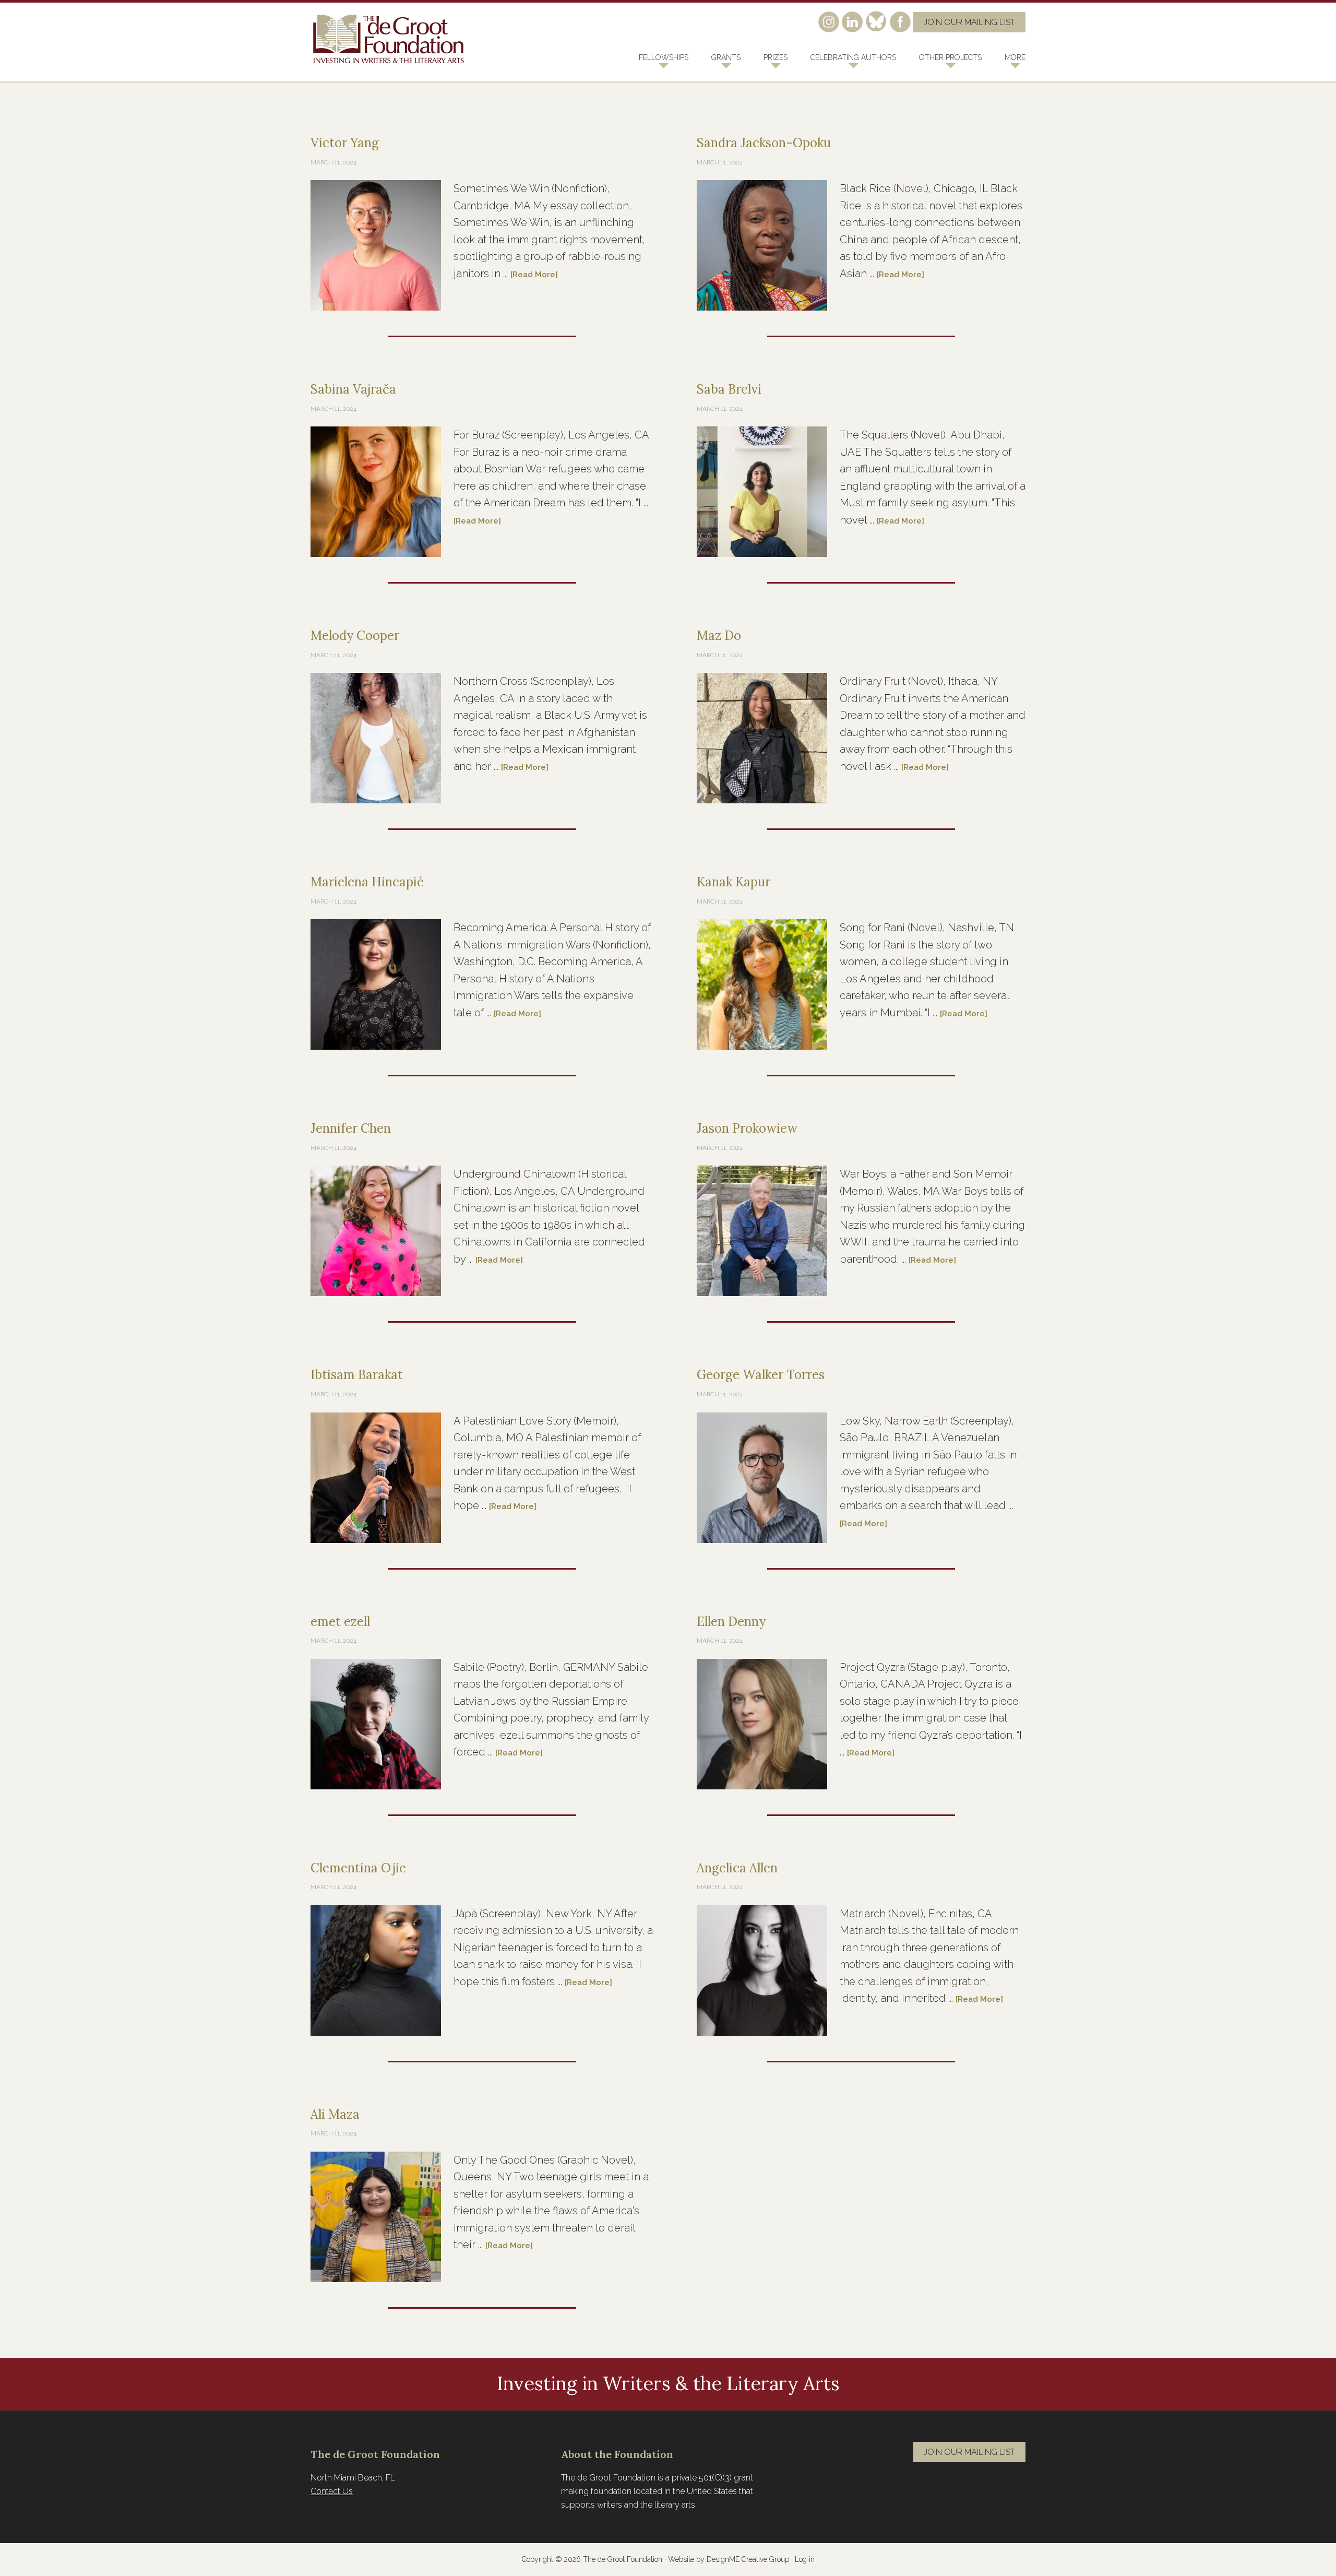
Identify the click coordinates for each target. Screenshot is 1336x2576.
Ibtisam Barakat (357, 1375)
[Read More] (534, 275)
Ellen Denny (731, 1622)
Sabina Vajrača (353, 389)
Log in (805, 2559)
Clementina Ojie (358, 1868)
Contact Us (332, 2491)
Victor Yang (345, 143)
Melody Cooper (355, 636)
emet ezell (340, 1622)
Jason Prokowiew (747, 1128)
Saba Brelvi (729, 389)
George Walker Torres (761, 1375)
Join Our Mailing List (969, 22)
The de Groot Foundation (389, 39)
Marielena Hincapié (367, 882)
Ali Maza (335, 2114)
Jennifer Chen (351, 1128)
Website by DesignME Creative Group (729, 2559)
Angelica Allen (737, 1868)
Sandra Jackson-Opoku (764, 143)
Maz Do (719, 636)
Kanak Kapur (733, 882)
